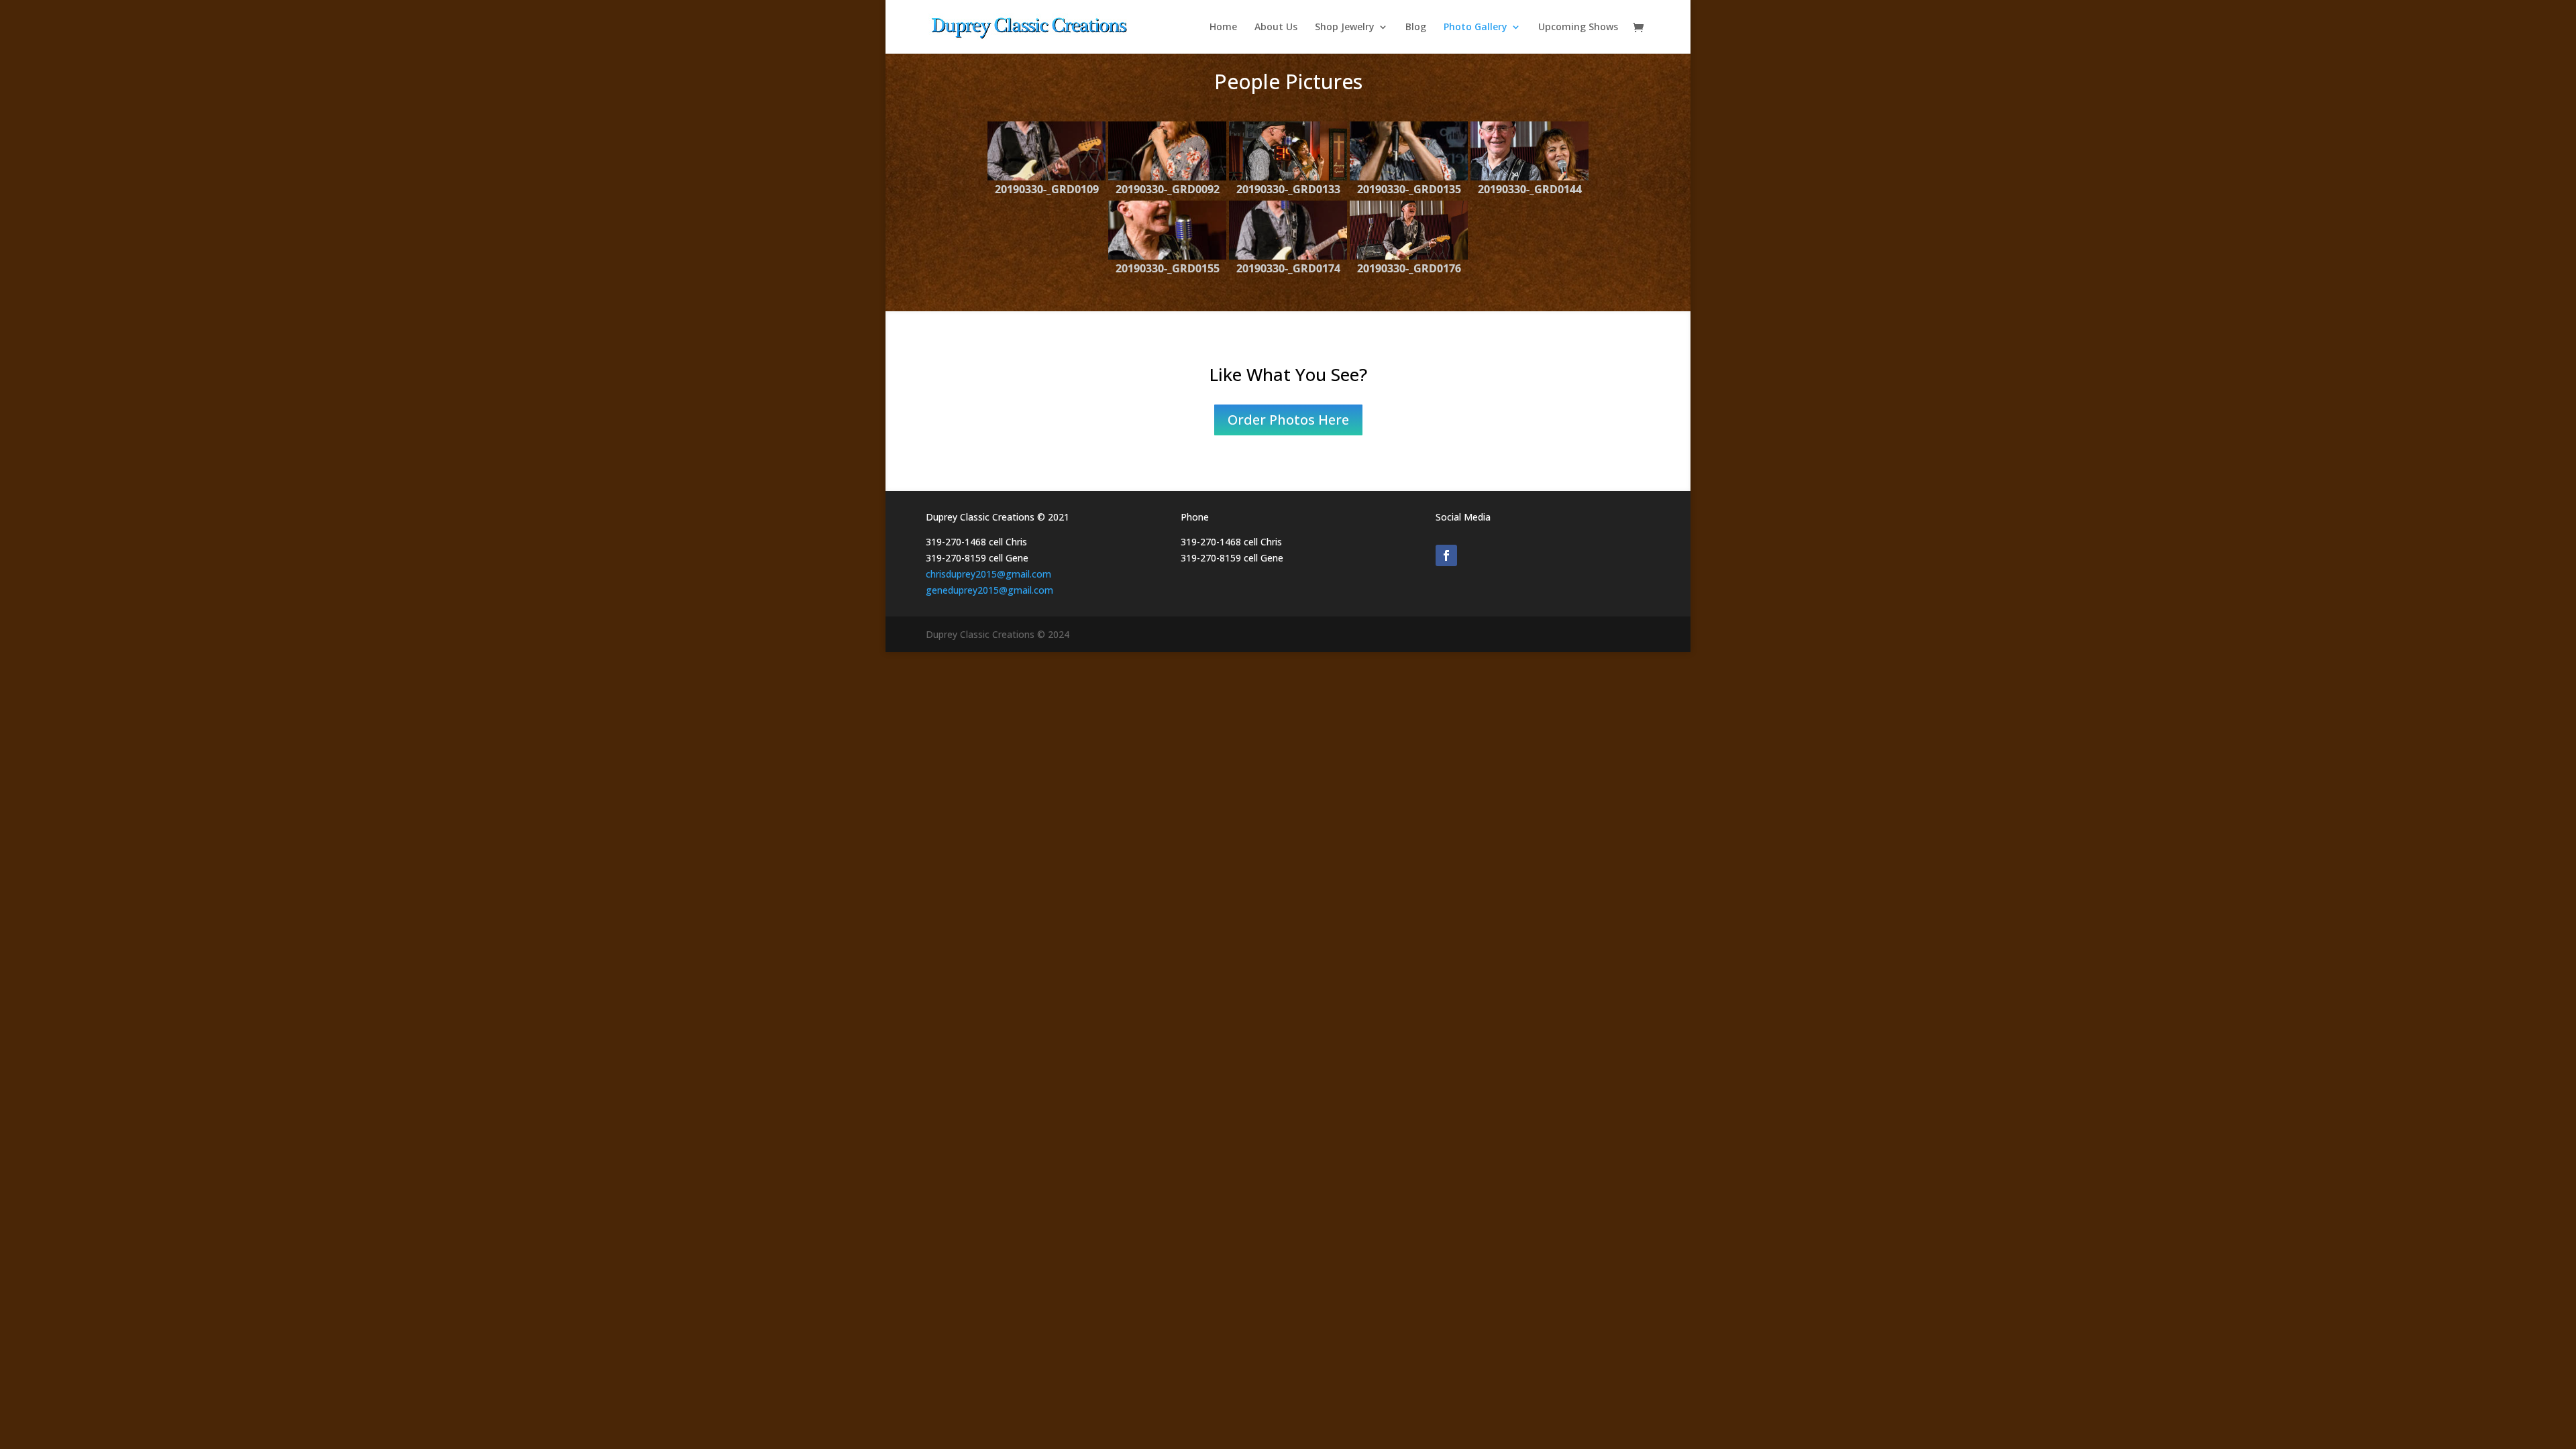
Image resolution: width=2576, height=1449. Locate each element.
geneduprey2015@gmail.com (989, 590)
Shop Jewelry (1345, 28)
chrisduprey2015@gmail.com (988, 574)
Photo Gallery (1475, 28)
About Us (1276, 28)
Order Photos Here (1288, 420)
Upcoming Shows (1578, 28)
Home (1223, 28)
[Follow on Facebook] (1446, 555)
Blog (1416, 28)
